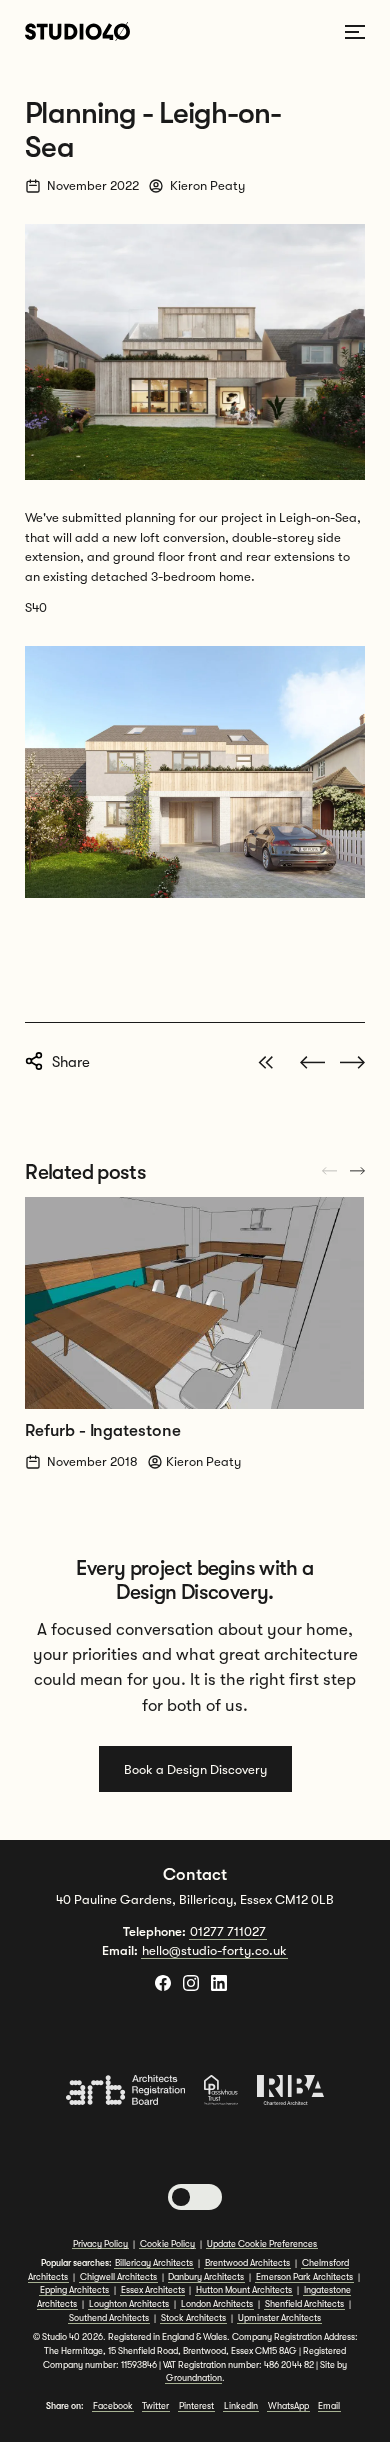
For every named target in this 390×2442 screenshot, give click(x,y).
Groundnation (194, 2378)
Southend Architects (109, 2318)
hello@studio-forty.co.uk (214, 1950)
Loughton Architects (129, 2304)
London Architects (217, 2304)
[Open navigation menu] (355, 32)
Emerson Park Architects (304, 2277)
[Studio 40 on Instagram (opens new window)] (191, 1983)
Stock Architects (193, 2318)
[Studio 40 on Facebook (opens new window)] (163, 1983)
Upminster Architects (279, 2318)
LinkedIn (241, 2406)
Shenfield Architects (304, 2304)
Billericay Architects (154, 2263)
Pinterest (196, 2406)
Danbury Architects (206, 2277)
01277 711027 (228, 1931)
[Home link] (77, 31)
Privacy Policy (100, 2244)
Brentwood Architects (247, 2263)
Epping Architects (74, 2290)
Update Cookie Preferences (262, 2244)
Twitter (155, 2406)
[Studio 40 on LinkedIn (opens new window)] (219, 1983)
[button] (195, 2197)
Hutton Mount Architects (244, 2290)
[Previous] (357, 1171)
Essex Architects (153, 2290)
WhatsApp (288, 2406)
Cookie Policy (167, 2244)
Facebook (113, 2406)
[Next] (329, 1171)
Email (329, 2406)
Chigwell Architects (118, 2277)
